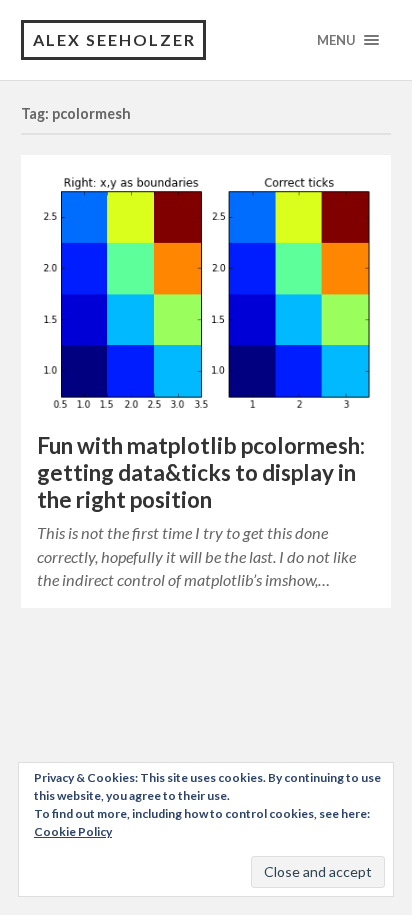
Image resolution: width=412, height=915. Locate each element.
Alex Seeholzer (114, 39)
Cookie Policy (73, 831)
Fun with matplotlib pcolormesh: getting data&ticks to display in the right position (201, 472)
